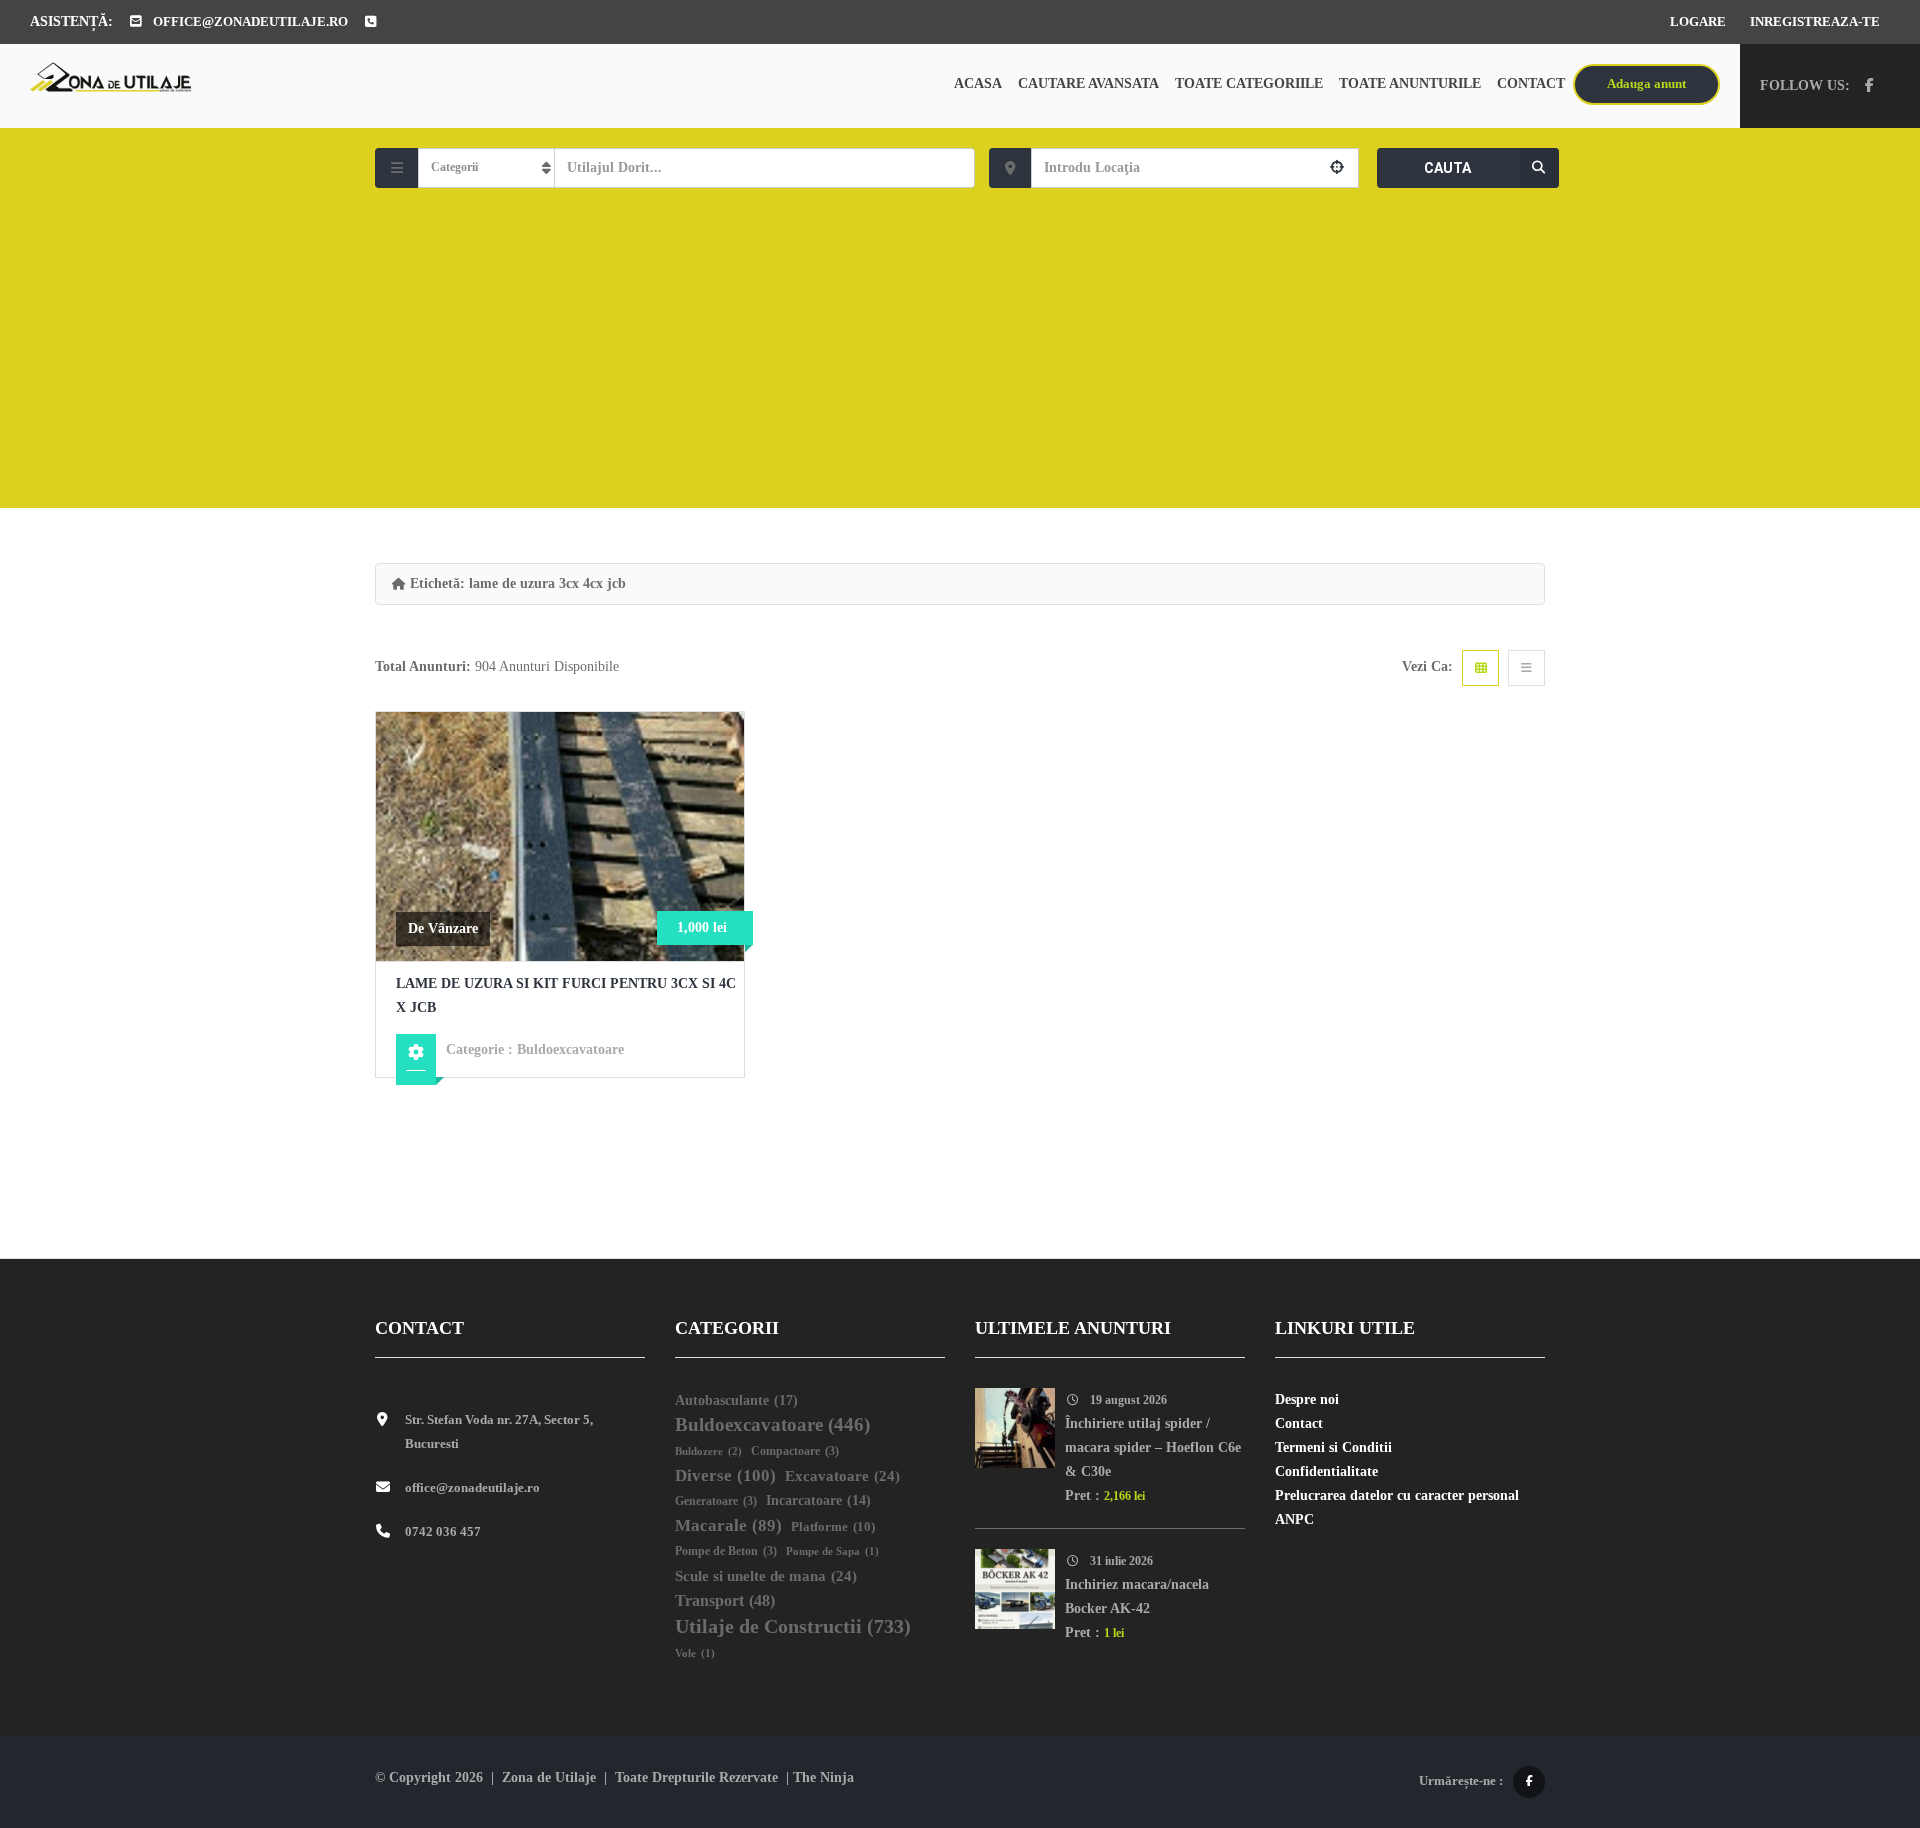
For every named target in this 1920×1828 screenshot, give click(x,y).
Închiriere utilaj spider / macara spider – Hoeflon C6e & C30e (1153, 1447)
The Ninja (823, 1777)
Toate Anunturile (1410, 83)
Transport (725, 1600)
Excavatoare (842, 1476)
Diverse (725, 1475)
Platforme (833, 1526)
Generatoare (716, 1501)
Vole (695, 1653)
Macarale (728, 1525)
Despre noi (1307, 1399)
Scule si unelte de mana (766, 1576)
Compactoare (795, 1451)
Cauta (1447, 168)
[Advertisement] (960, 338)
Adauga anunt (1646, 83)
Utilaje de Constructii (793, 1626)
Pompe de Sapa (832, 1551)
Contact (1531, 83)
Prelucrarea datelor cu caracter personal (1397, 1495)
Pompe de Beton (726, 1551)
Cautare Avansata (1088, 83)
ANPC (1294, 1519)
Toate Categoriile (1249, 83)
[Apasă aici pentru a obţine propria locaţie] (1337, 168)
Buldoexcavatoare (570, 1049)
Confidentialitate (1326, 1471)
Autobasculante (736, 1400)
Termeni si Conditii (1333, 1447)
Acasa (978, 83)
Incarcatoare (818, 1500)
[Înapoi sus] (1855, 1703)
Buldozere (708, 1451)
